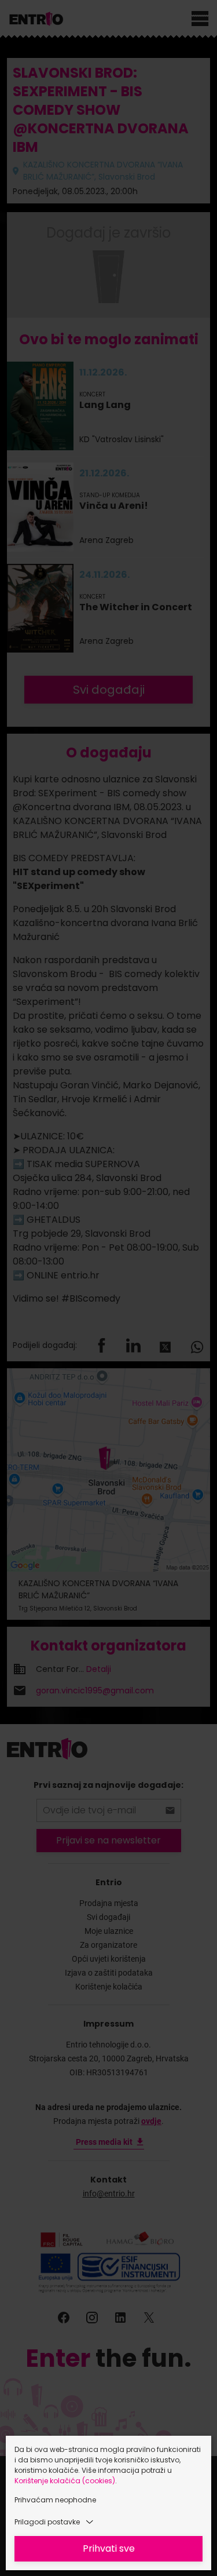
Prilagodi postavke (47, 2522)
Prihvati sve (109, 2548)
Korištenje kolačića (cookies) (65, 2481)
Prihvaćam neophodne (55, 2500)
